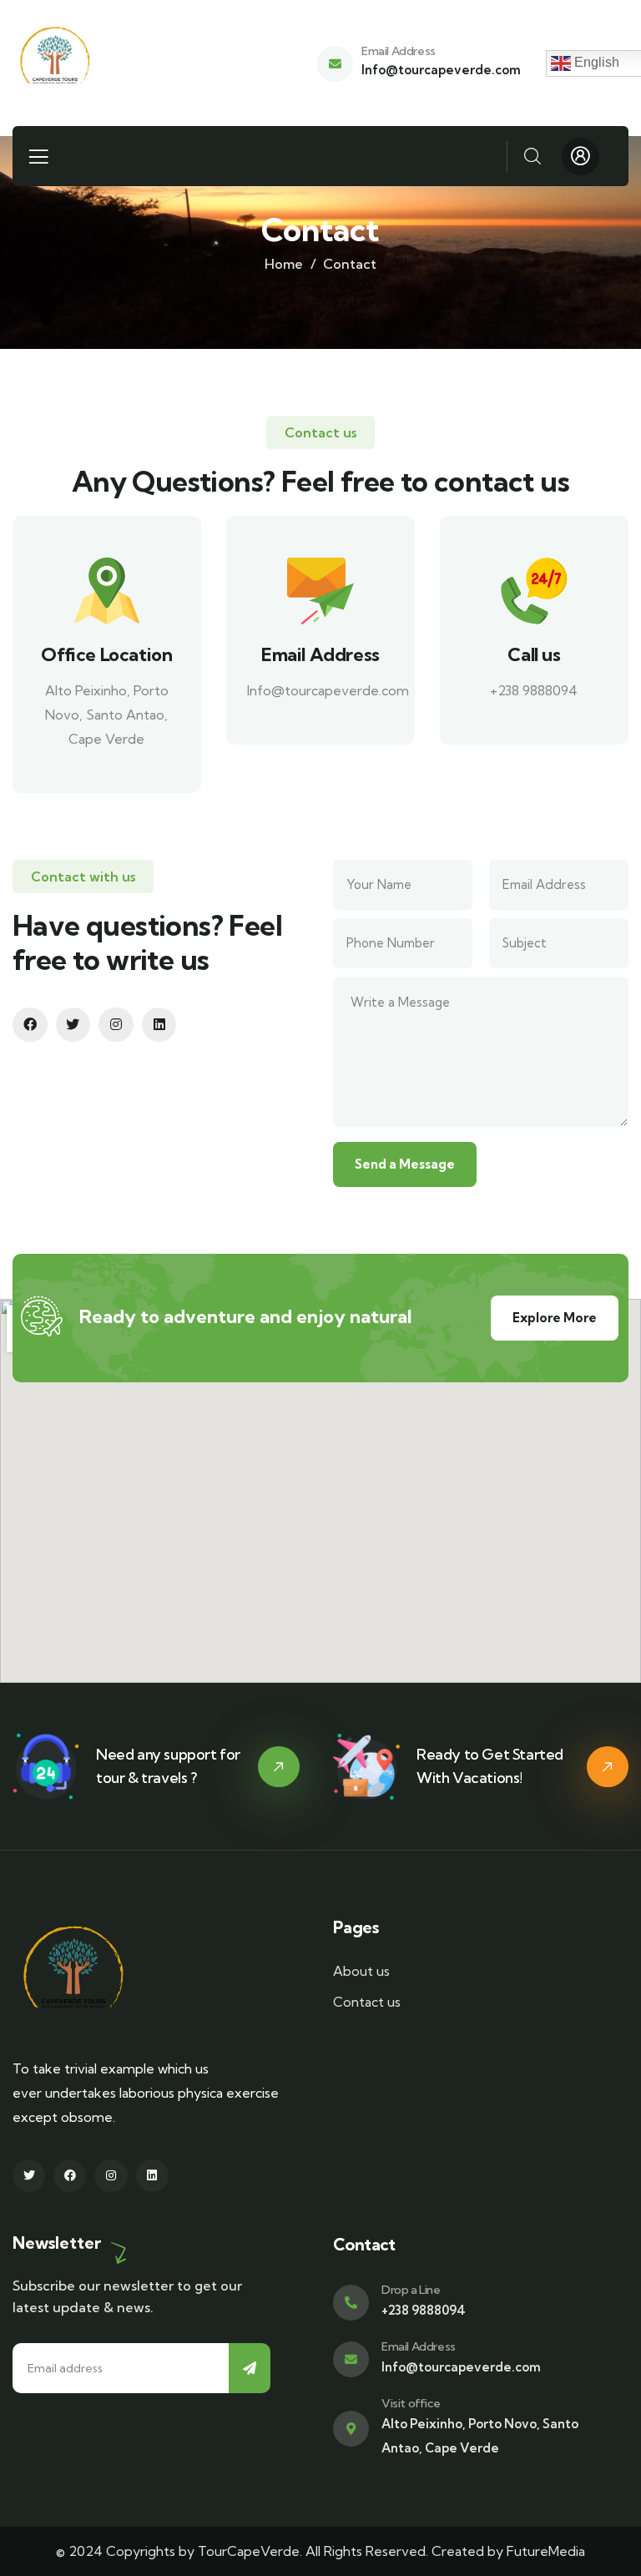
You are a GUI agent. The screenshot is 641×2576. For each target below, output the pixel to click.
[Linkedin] (159, 1025)
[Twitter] (73, 1025)
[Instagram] (116, 1025)
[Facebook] (30, 1025)
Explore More (555, 1318)
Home (284, 264)
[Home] (55, 63)
